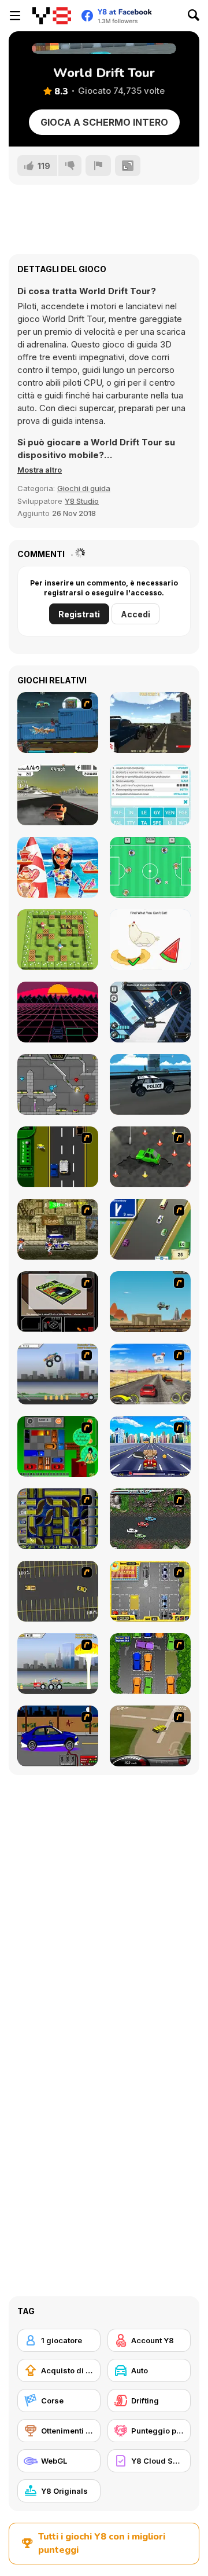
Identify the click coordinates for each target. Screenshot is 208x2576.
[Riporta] (98, 166)
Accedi (135, 614)
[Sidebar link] (15, 16)
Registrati (79, 614)
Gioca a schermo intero (104, 122)
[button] (40, 470)
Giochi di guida (84, 488)
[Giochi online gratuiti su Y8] (52, 16)
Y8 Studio (82, 501)
